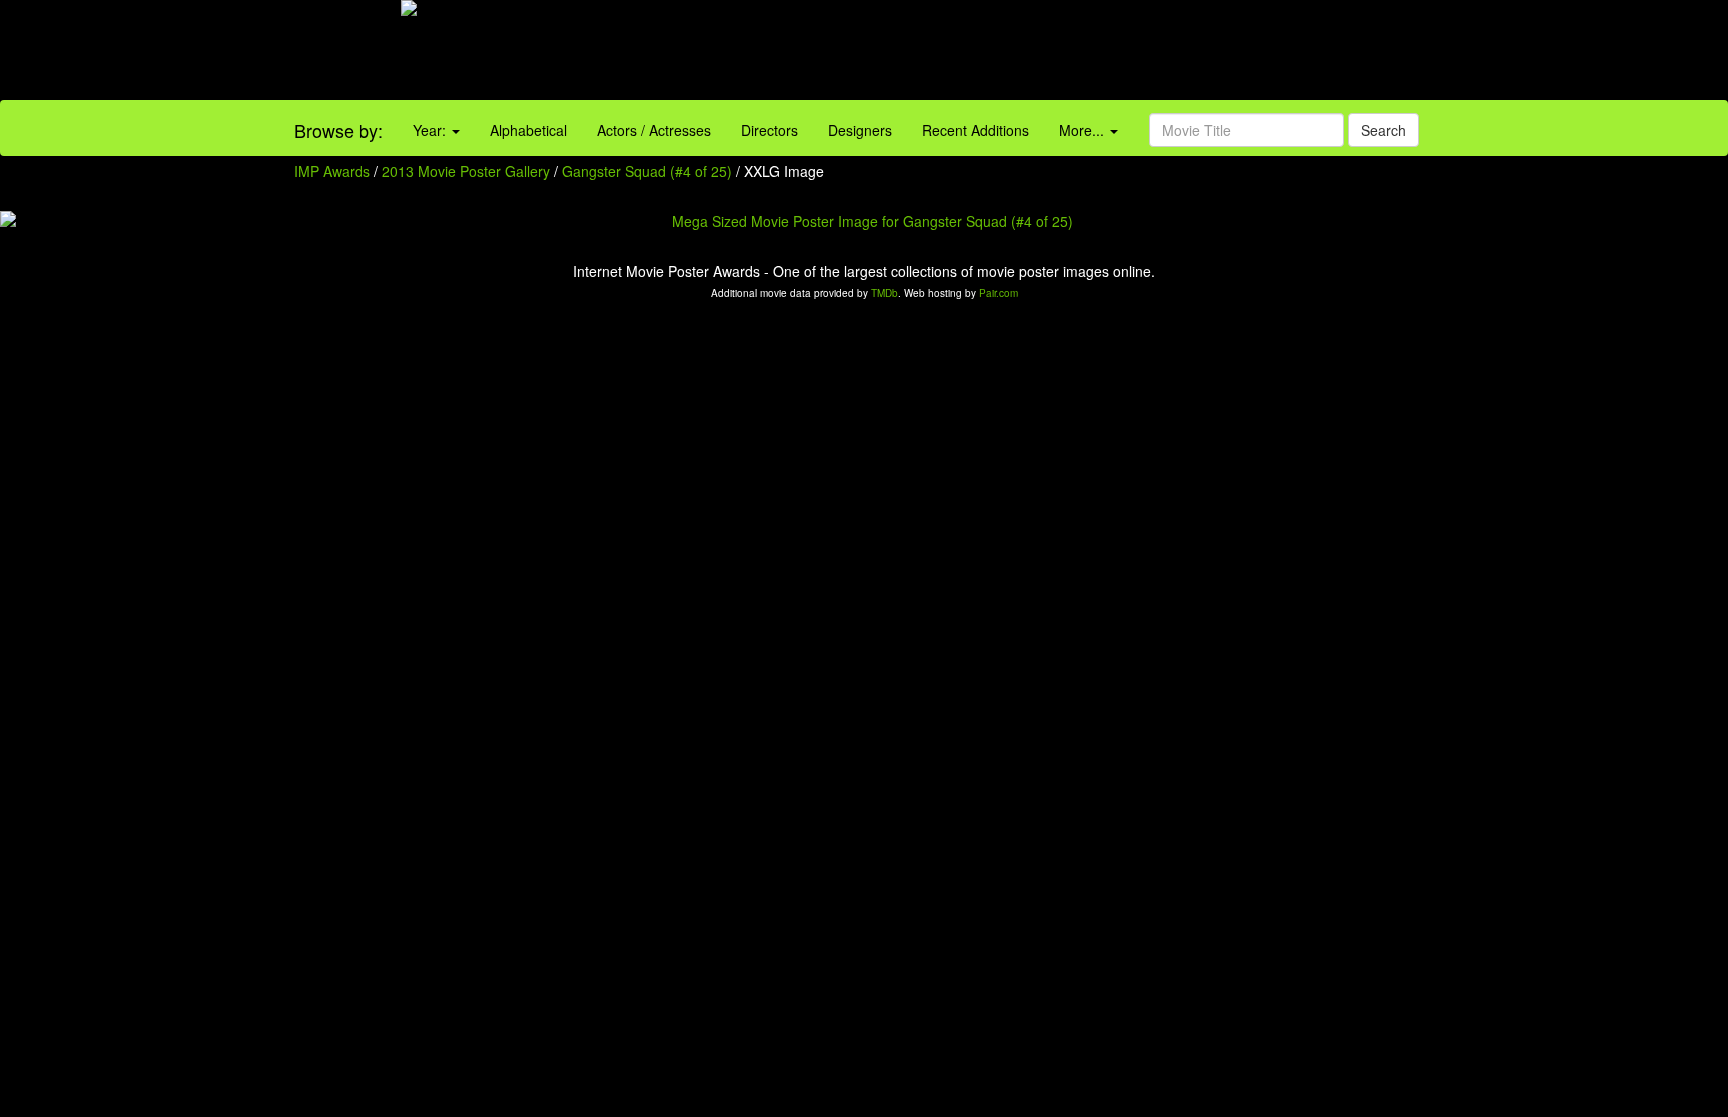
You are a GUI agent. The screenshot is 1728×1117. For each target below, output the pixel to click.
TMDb (884, 293)
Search (1383, 130)
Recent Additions (975, 130)
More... (1083, 130)
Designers (860, 130)
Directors (769, 130)
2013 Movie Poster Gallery (466, 171)
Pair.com (998, 293)
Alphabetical (528, 130)
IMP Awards (332, 171)
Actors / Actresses (654, 130)
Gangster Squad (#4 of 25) (647, 171)
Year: (431, 130)
